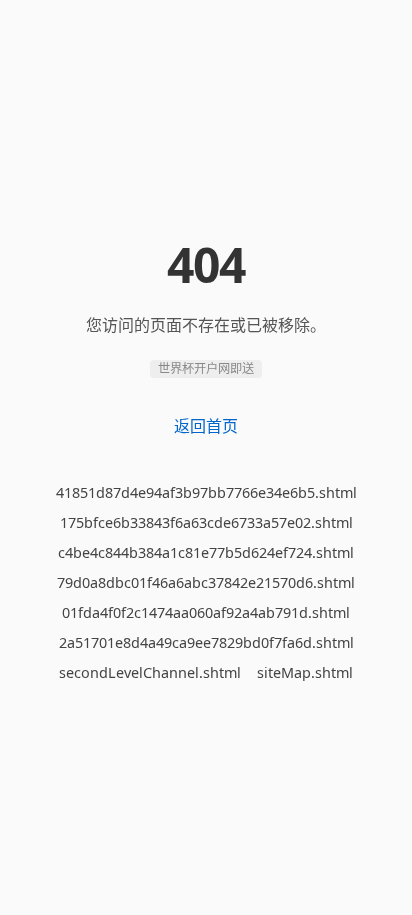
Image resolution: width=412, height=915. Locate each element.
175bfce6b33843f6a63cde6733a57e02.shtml (206, 522)
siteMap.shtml (305, 672)
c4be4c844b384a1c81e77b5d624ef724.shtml (206, 552)
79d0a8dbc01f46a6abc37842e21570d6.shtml (206, 582)
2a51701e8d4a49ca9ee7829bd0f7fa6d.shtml (206, 642)
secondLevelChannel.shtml (150, 672)
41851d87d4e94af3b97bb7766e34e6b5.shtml (206, 492)
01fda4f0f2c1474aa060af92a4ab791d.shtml (206, 612)
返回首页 (206, 426)
